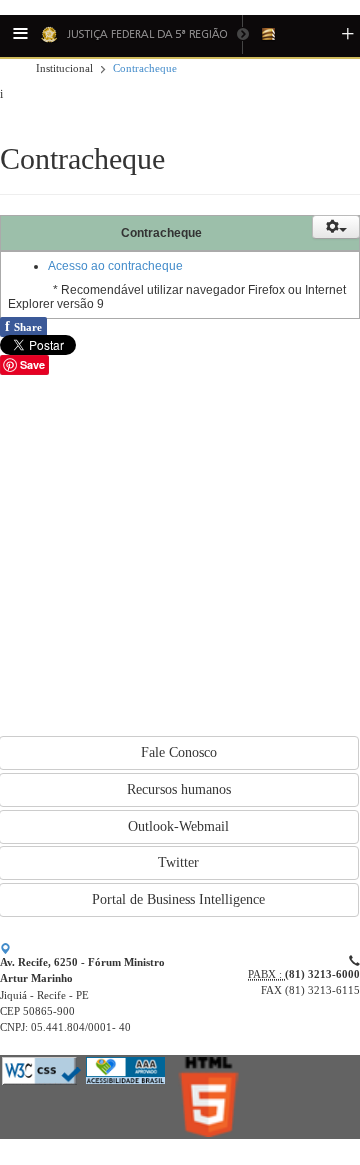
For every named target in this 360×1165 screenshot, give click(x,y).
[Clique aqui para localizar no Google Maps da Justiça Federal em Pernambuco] (5, 949)
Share (23, 326)
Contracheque (145, 68)
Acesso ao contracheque (115, 266)
